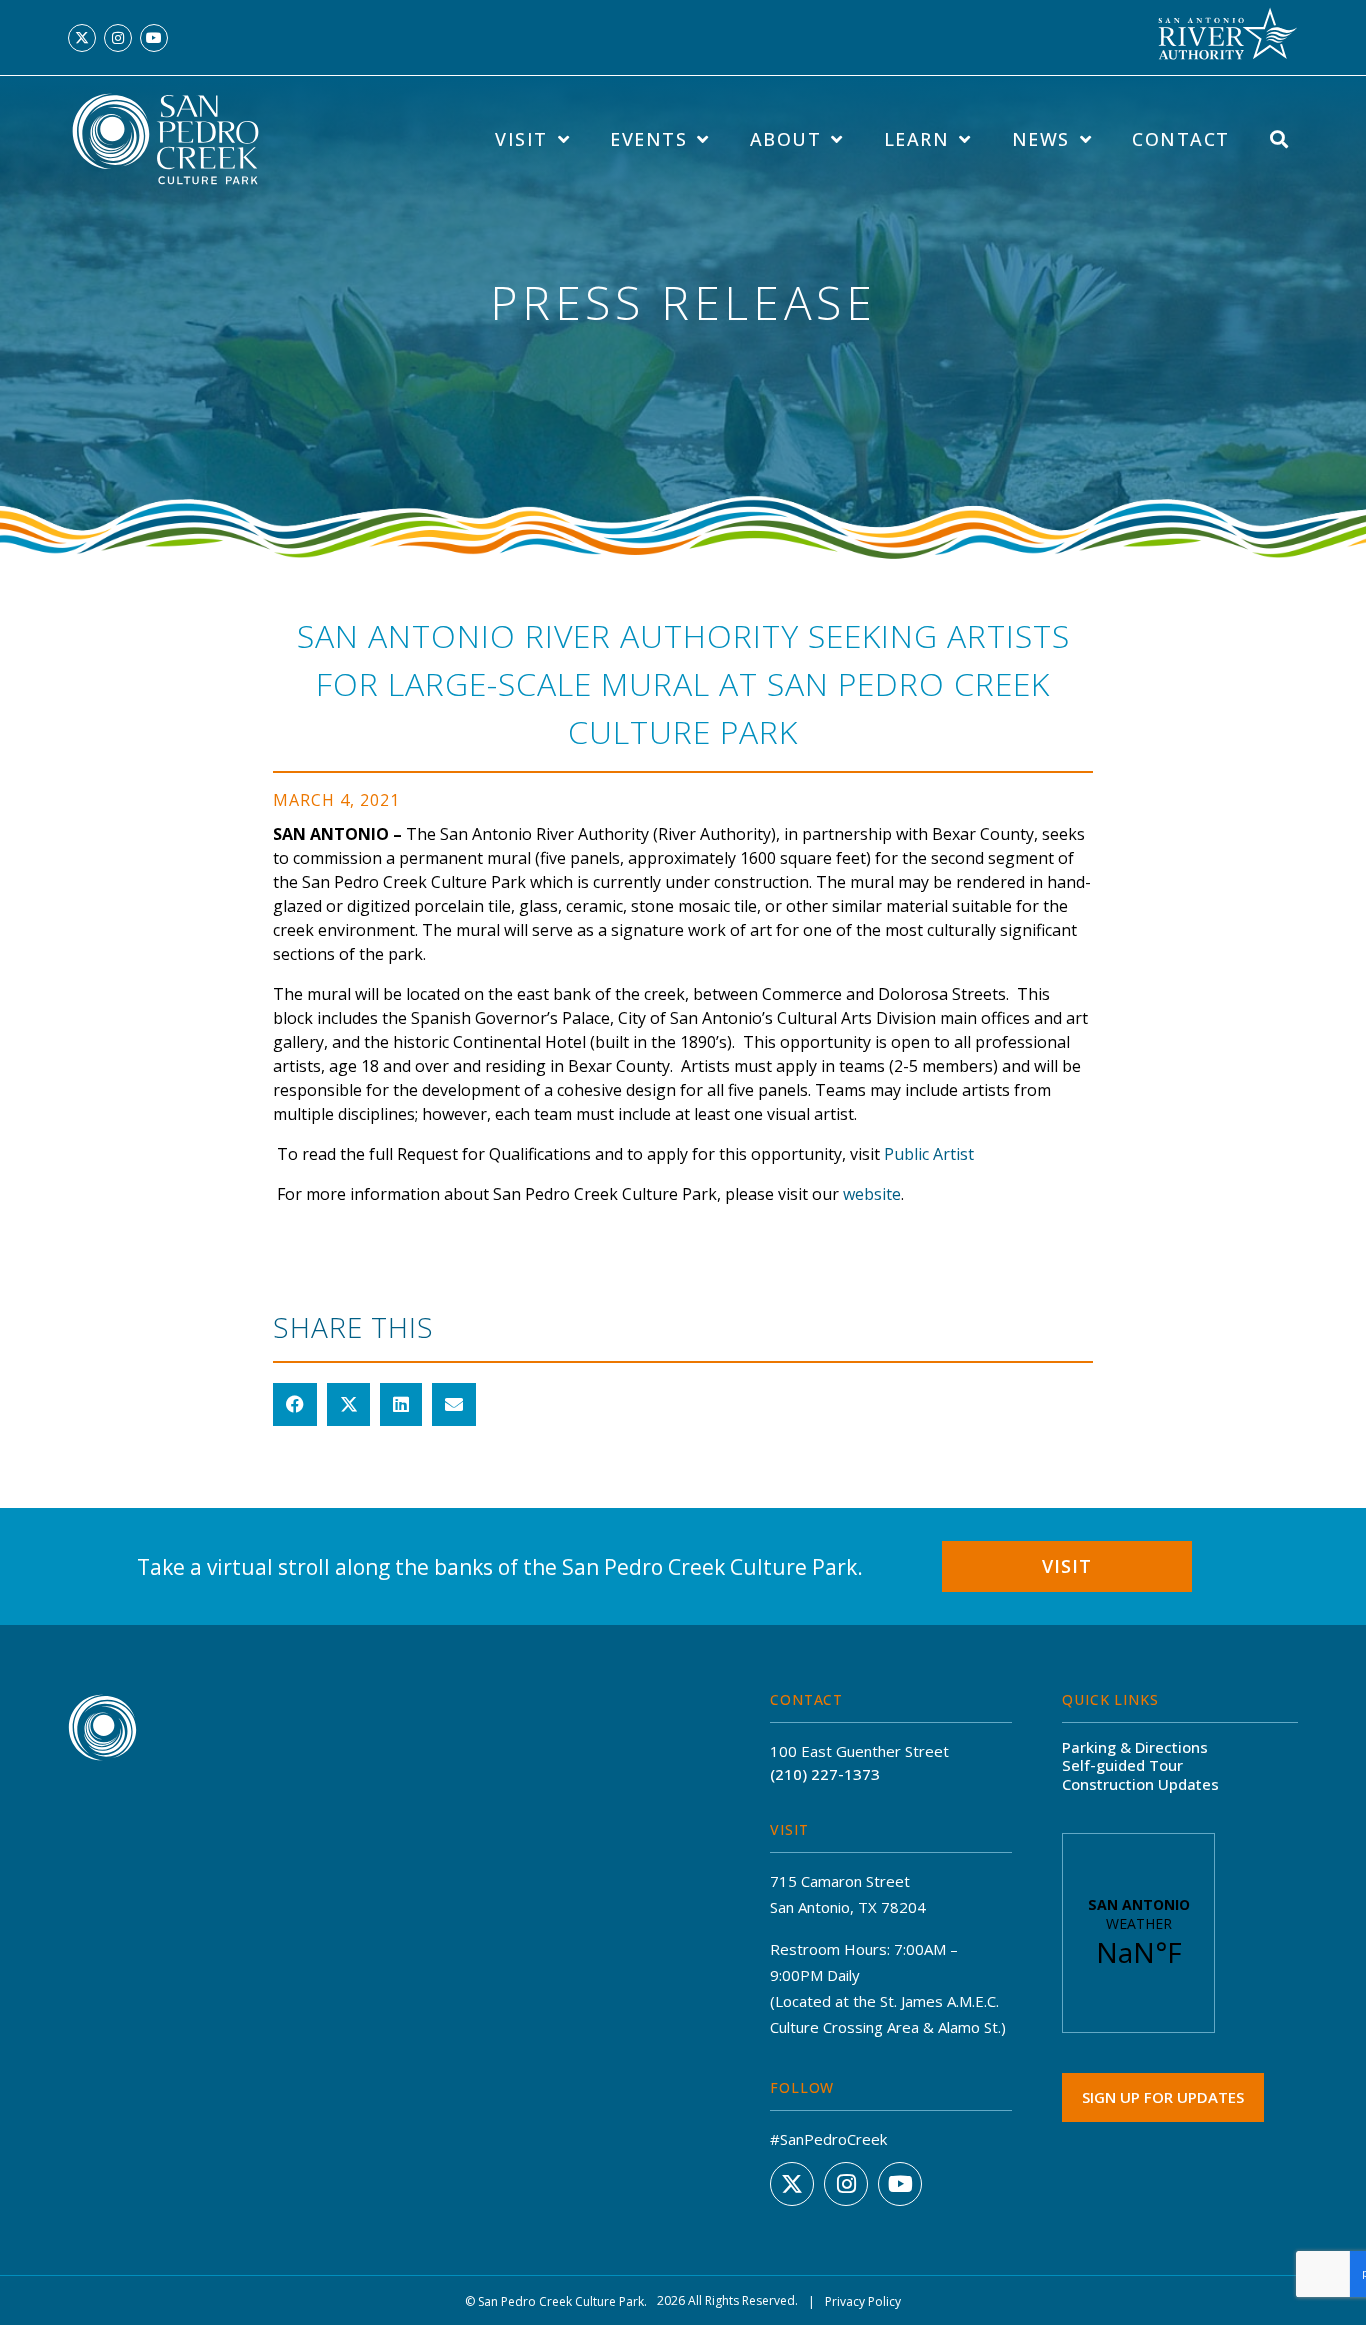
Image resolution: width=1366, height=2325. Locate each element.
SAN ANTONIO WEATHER (1138, 1933)
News (1041, 139)
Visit (521, 139)
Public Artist (929, 1154)
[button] (295, 1405)
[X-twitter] (82, 38)
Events (648, 139)
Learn (917, 139)
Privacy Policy (863, 2301)
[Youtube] (154, 38)
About (786, 139)
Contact (1181, 139)
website (872, 1194)
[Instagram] (118, 38)
